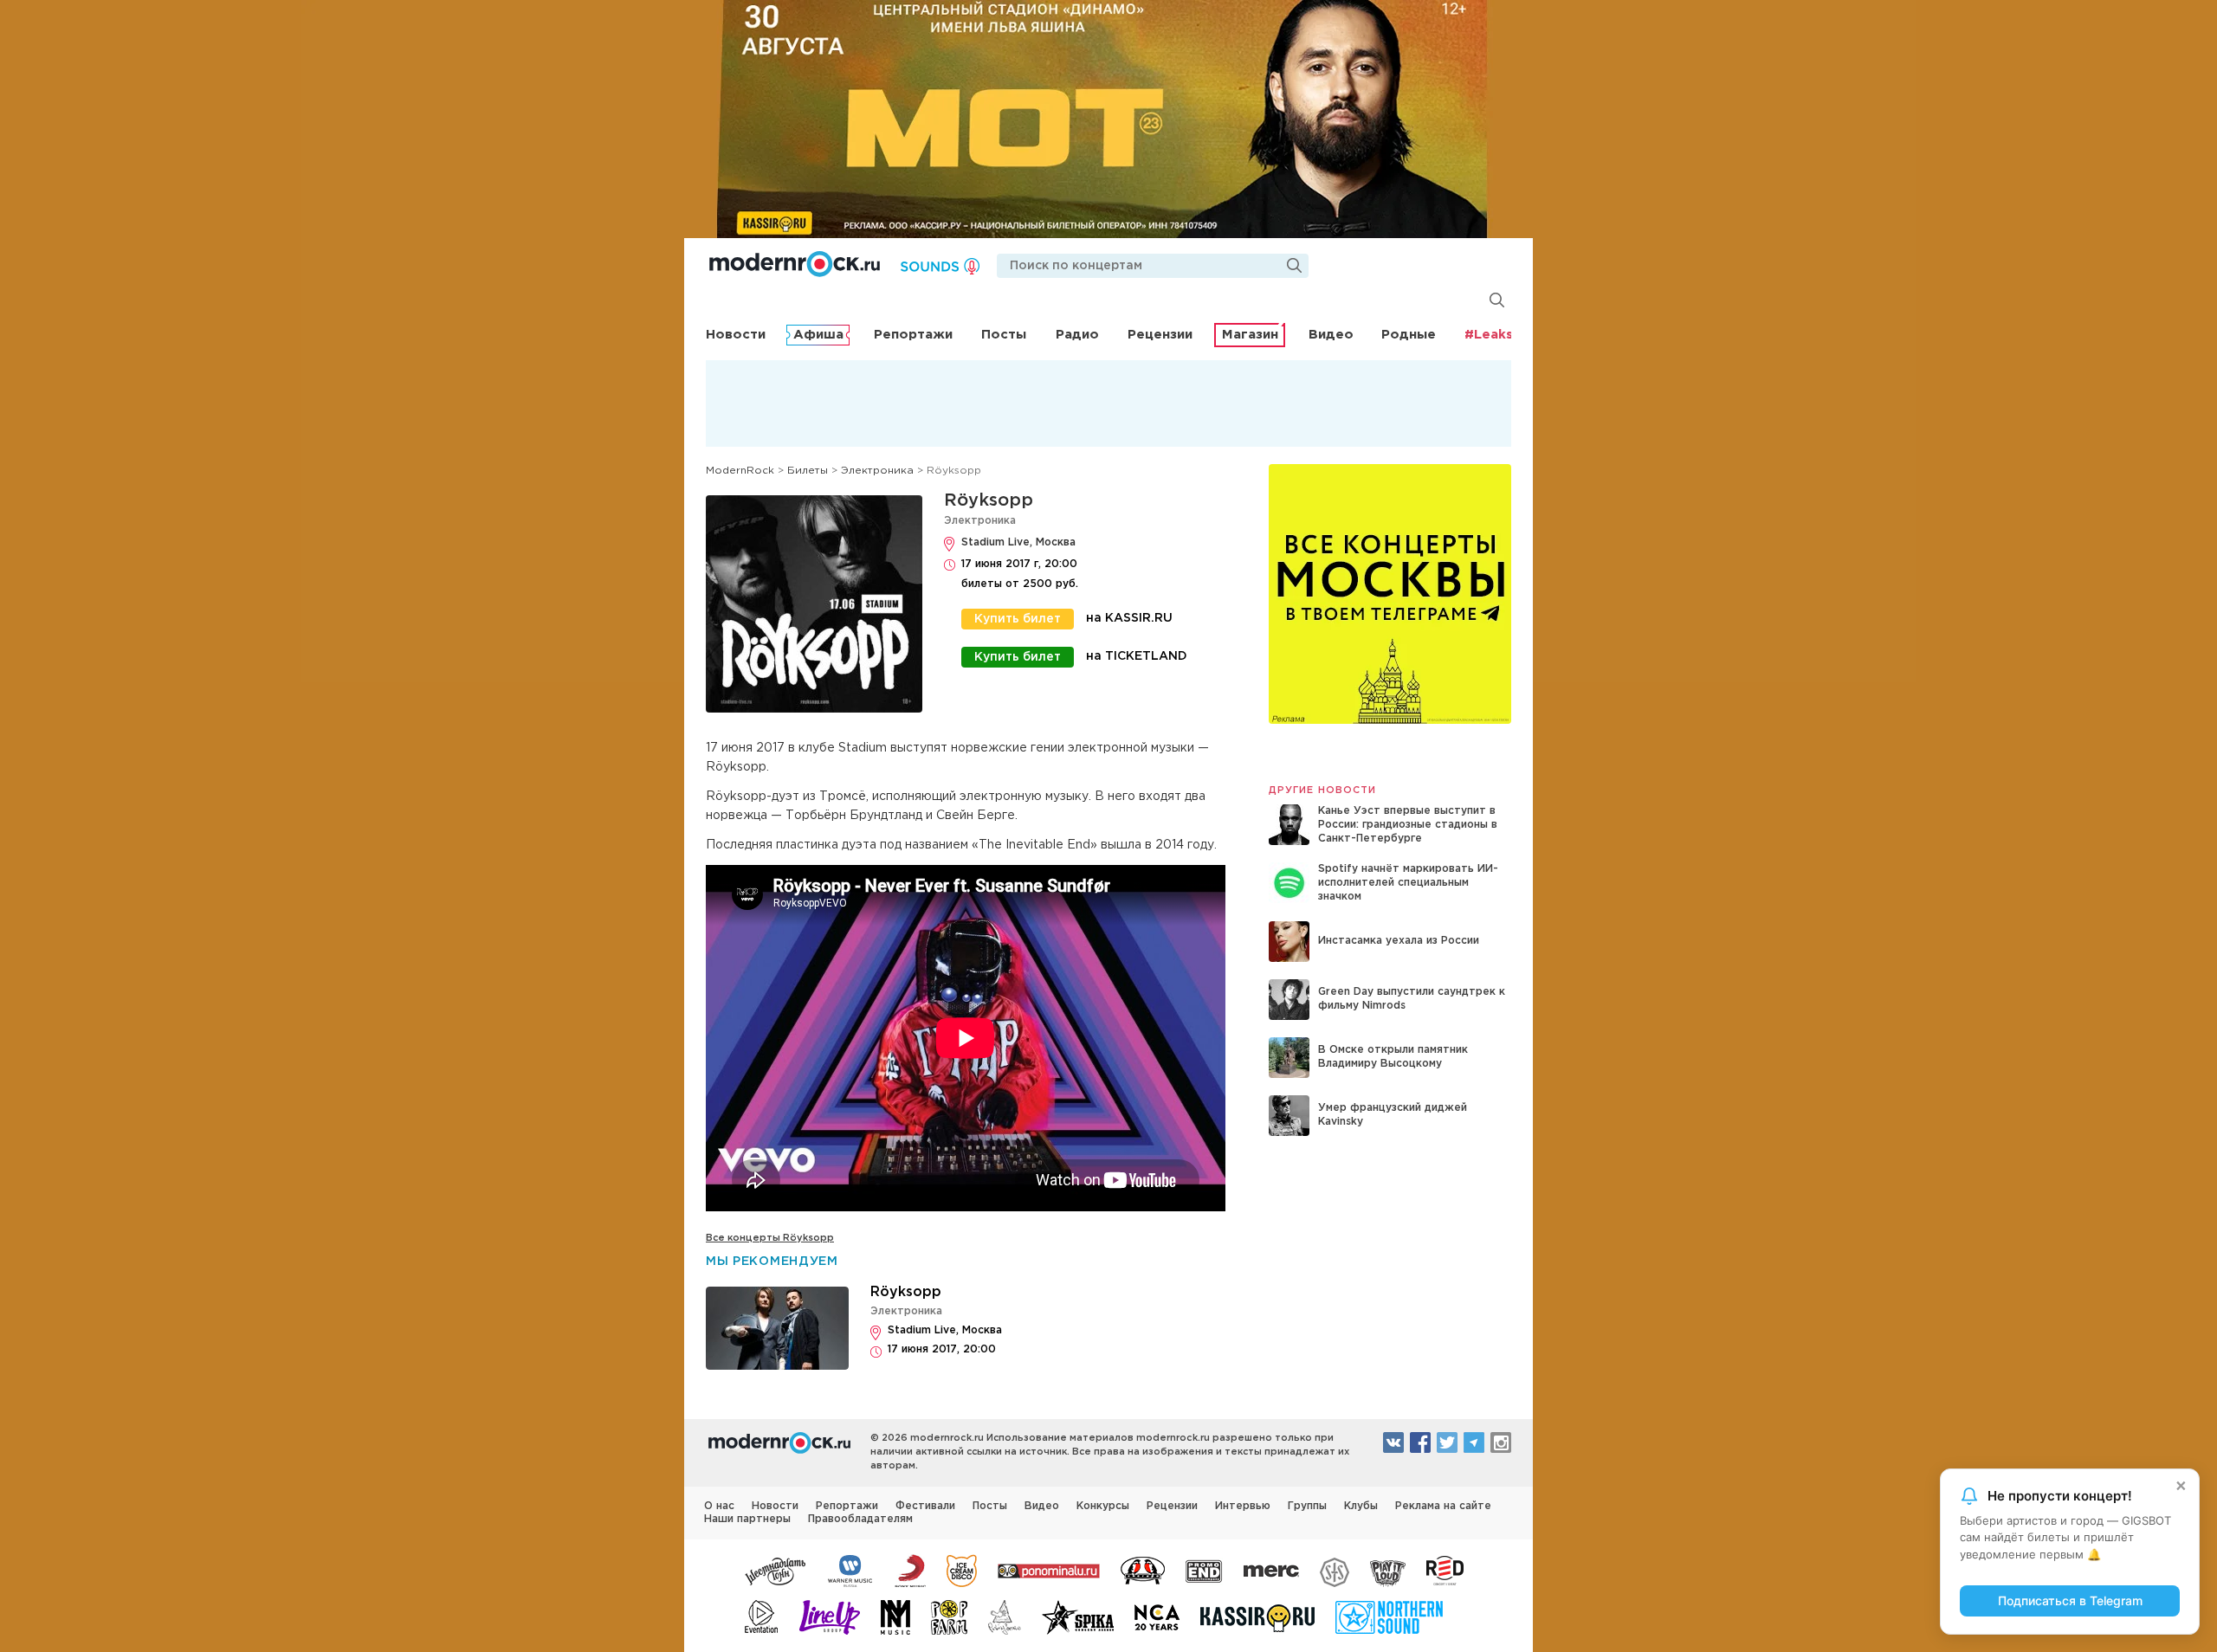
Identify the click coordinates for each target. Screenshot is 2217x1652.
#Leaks (1489, 335)
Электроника (980, 521)
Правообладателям (860, 1519)
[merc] (1271, 1570)
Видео (1331, 335)
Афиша (818, 335)
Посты (1004, 335)
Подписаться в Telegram (2070, 1600)
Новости (736, 335)
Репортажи (913, 335)
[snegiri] (1143, 1570)
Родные (1409, 335)
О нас (719, 1506)
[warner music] (851, 1570)
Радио (1077, 335)
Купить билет (1018, 619)
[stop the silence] (1335, 1570)
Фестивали (925, 1506)
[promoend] (1204, 1570)
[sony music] (910, 1570)
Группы (1307, 1506)
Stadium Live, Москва (1018, 542)
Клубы (1361, 1506)
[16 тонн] (776, 1570)
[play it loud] (1388, 1570)
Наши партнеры (747, 1519)
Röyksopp (989, 500)
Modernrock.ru (795, 264)
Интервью (1243, 1506)
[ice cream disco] (962, 1570)
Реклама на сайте (1443, 1506)
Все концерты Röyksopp (770, 1238)
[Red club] (1448, 1570)
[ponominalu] (1049, 1570)
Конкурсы (1103, 1506)
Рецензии (1160, 335)
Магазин (1250, 335)
